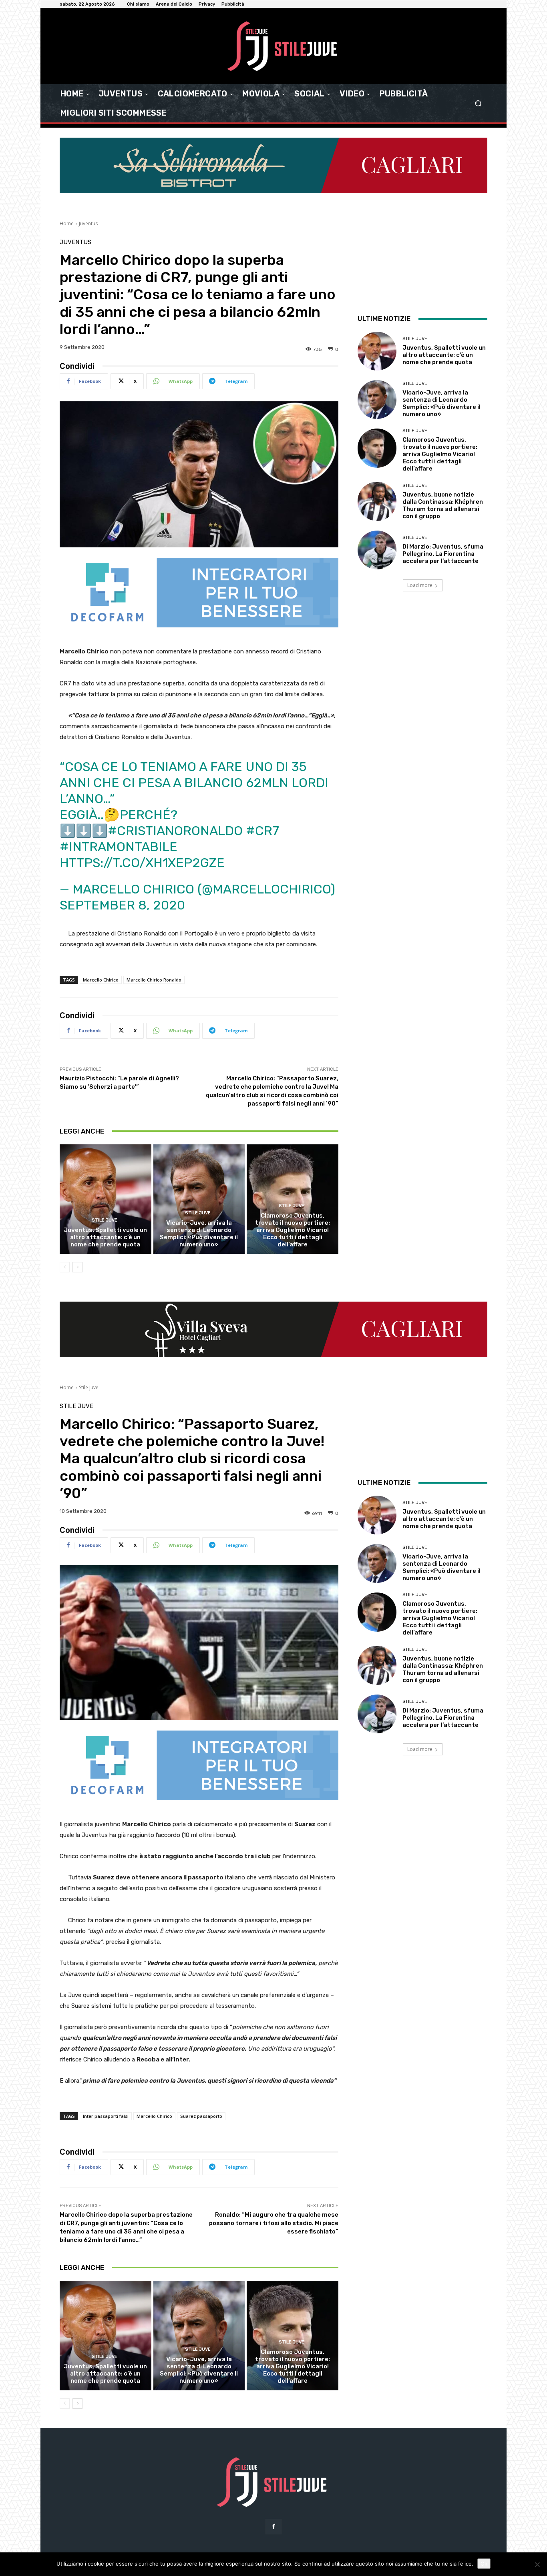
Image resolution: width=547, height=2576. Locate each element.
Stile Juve (105, 1220)
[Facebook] (273, 2527)
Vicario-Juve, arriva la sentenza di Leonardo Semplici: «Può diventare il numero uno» (199, 1234)
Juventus (88, 223)
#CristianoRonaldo (175, 831)
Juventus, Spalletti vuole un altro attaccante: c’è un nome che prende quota (105, 1237)
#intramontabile (119, 847)
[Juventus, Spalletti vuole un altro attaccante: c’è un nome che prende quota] (106, 1199)
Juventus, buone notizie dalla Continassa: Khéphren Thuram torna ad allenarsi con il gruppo (443, 505)
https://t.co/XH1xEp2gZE (142, 863)
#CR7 (262, 831)
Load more (420, 585)
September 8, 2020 (122, 905)
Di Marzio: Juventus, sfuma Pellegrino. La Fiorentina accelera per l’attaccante (443, 554)
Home (67, 223)
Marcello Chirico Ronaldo (154, 980)
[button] (478, 103)
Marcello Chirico (101, 980)
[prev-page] (65, 1267)
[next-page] (77, 1267)
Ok (484, 2564)
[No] (537, 2564)
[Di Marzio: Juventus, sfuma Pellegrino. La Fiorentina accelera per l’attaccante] (377, 550)
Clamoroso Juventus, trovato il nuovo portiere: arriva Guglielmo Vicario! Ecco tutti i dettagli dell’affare (293, 1230)
